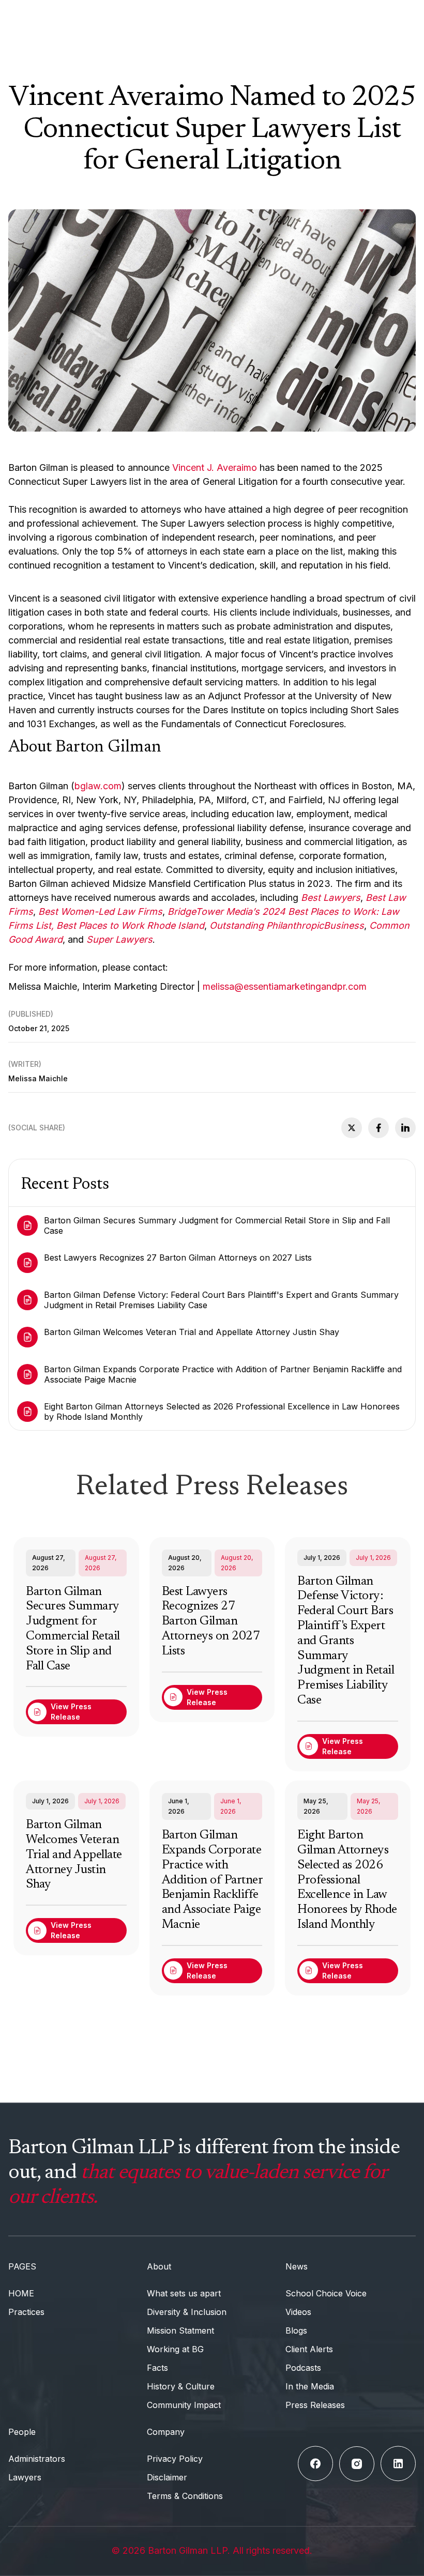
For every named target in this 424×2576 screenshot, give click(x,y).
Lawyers (25, 2477)
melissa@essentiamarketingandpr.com (285, 986)
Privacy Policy (175, 2459)
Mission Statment (180, 2330)
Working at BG (175, 2349)
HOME (21, 2293)
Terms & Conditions (185, 2496)
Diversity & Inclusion (187, 2312)
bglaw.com (98, 786)
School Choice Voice (326, 2293)
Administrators (37, 2459)
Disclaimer (167, 2477)
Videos (298, 2312)
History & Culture (181, 2386)
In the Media (310, 2386)
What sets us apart (184, 2293)
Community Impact (184, 2405)
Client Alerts (309, 2349)
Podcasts (303, 2368)
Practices (26, 2312)
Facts (157, 2368)
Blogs (296, 2330)
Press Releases (315, 2405)
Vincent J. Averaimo (215, 467)
